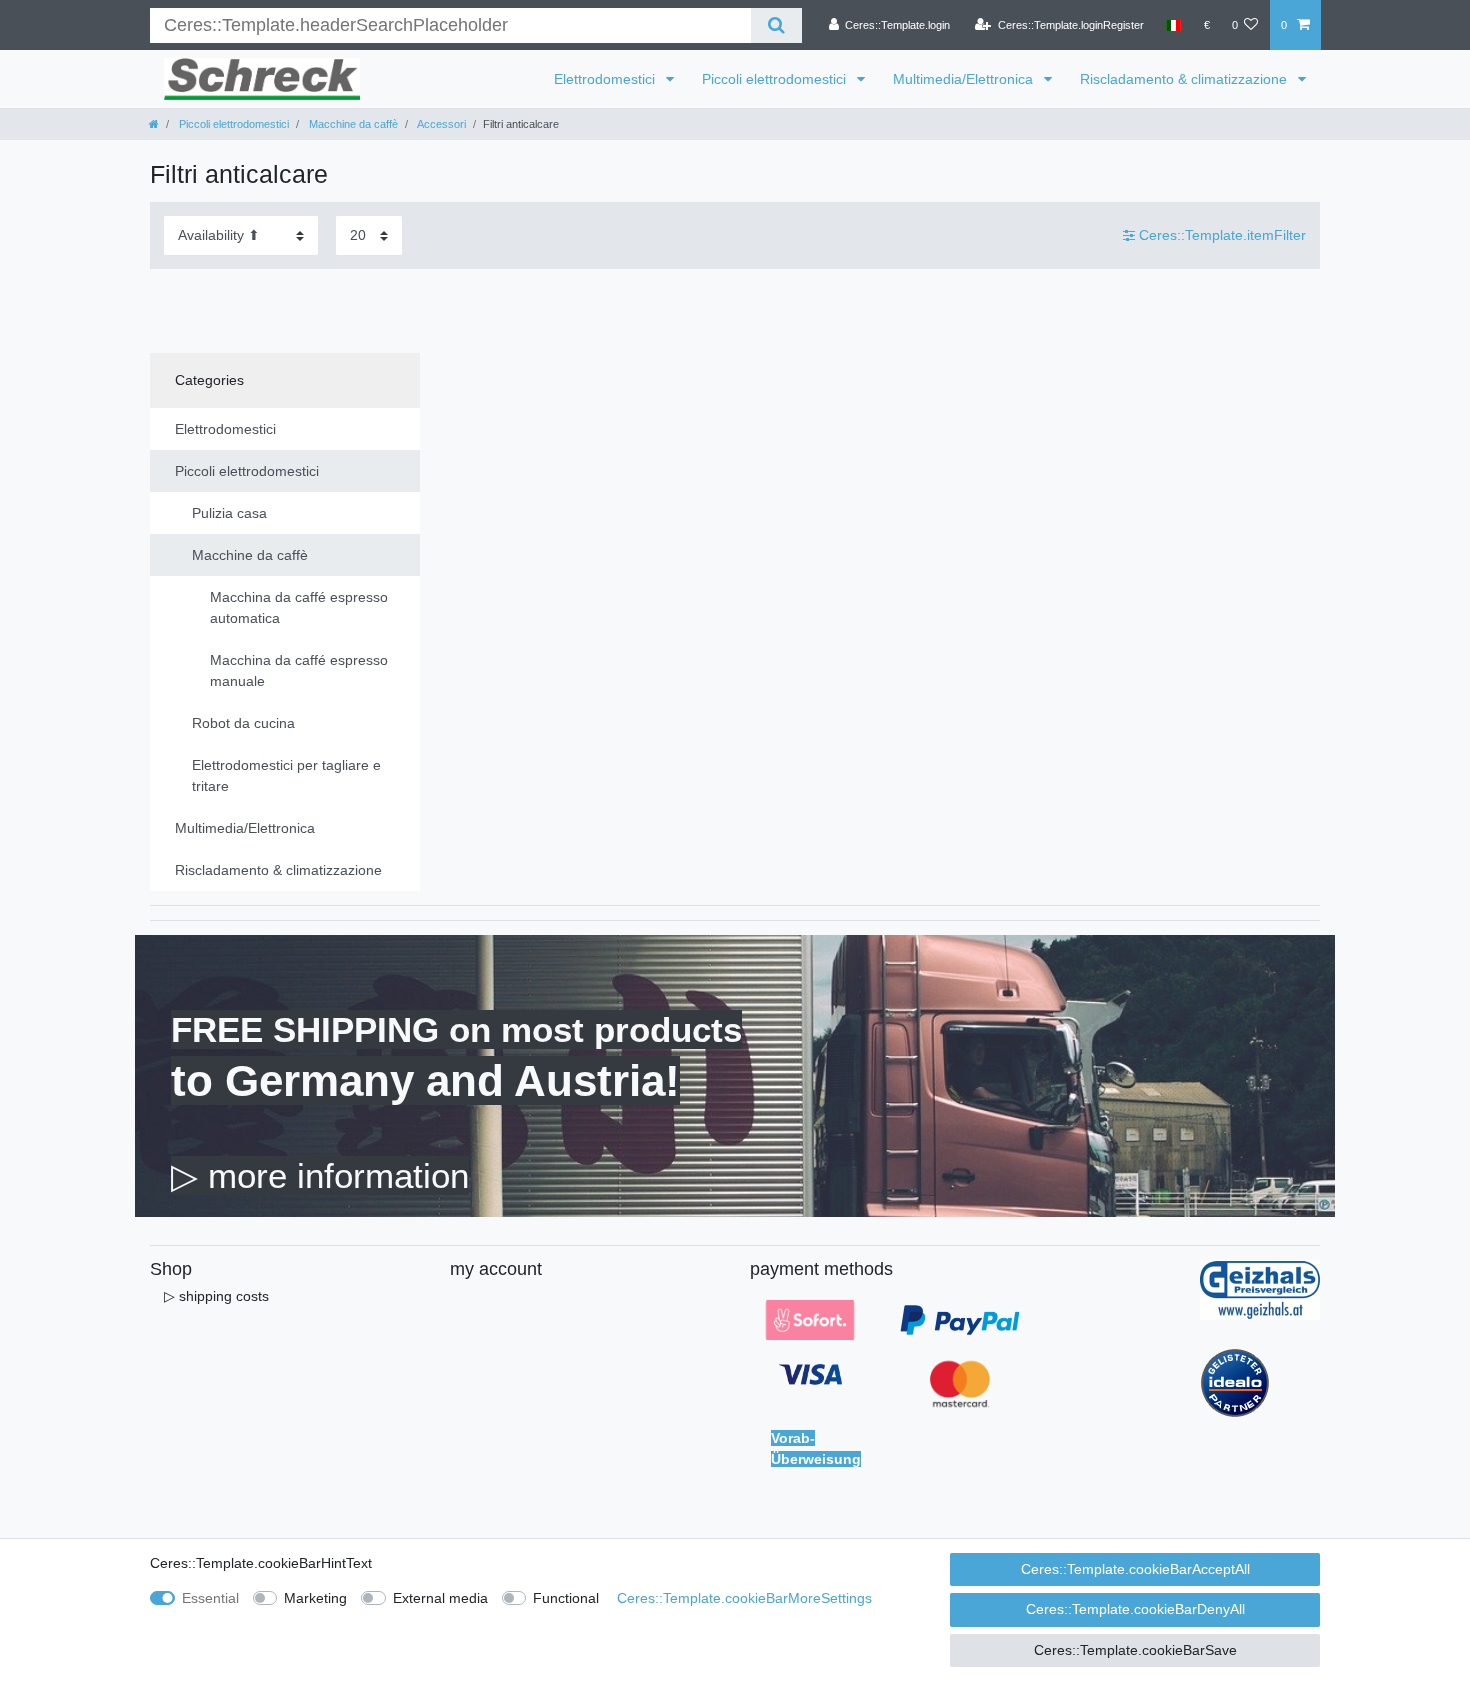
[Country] (1173, 25)
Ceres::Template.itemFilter (1220, 235)
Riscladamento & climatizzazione (1185, 79)
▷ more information (320, 1175)
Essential (210, 1598)
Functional (566, 1598)
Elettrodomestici (606, 79)
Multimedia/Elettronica (965, 79)
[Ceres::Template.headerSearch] (776, 25)
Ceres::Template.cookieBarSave (1135, 1650)
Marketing (315, 1598)
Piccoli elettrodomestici (776, 79)
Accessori (440, 124)
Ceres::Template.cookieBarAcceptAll (1135, 1569)
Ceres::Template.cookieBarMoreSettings (744, 1598)
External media (440, 1598)
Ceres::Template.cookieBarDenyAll (1135, 1609)
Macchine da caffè (352, 124)
